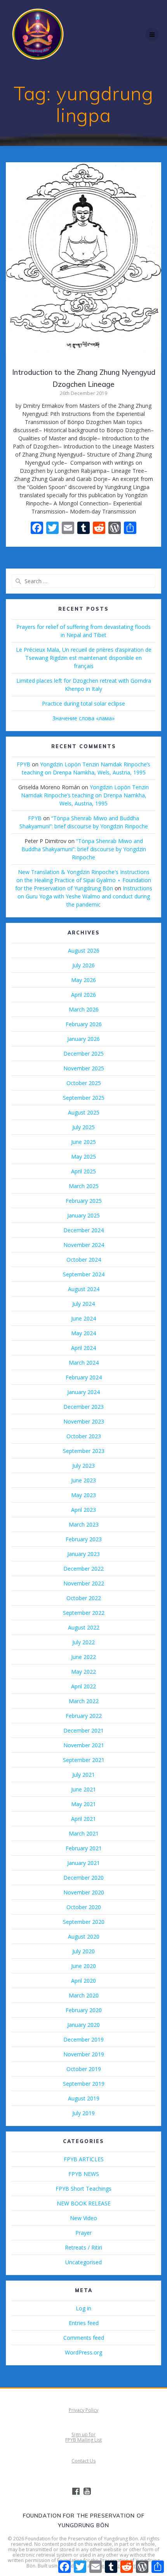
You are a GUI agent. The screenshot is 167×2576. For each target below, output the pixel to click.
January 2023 (83, 1554)
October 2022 (84, 1598)
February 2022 (84, 1716)
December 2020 (83, 1878)
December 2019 (83, 2039)
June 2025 (83, 1142)
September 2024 (84, 1274)
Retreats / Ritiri (83, 2247)
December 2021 (83, 1730)
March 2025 (84, 1186)
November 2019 (84, 2054)
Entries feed (84, 2323)
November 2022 (84, 1583)
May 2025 (83, 1157)
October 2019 (84, 2069)
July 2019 (83, 2113)
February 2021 (84, 1848)
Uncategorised (83, 2262)
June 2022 (83, 1657)
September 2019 (84, 2084)
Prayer (83, 2233)
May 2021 (83, 1804)
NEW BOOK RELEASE (84, 2203)
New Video (83, 2218)
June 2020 (83, 1966)
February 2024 (84, 1377)
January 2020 (83, 2025)
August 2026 (84, 951)
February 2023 (84, 1539)
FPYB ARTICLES (84, 2159)
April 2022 (83, 1686)
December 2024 (83, 1230)
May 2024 (83, 1333)
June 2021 (83, 1789)
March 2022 (84, 1701)
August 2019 (84, 2098)
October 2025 (84, 1083)
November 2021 (84, 1745)
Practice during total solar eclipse (83, 703)
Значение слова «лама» (83, 718)
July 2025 (83, 1127)
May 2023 (83, 1495)
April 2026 (83, 995)
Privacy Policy (83, 2410)
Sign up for (83, 2434)
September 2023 (84, 1451)
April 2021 (83, 1819)
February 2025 (84, 1201)
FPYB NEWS (84, 2174)
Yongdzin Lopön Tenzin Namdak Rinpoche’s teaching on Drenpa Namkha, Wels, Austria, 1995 (85, 795)
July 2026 (83, 965)
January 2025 (83, 1215)
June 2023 (83, 1480)
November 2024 (84, 1245)
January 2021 (83, 1863)
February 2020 (84, 2010)
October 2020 (84, 1907)
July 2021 (83, 1775)
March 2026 (84, 1009)
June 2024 (83, 1318)
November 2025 (84, 1068)
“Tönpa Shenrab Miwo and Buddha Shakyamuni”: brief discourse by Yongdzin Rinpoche (84, 849)
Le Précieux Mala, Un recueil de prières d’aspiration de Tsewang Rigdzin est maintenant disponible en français (84, 658)
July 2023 (83, 1466)
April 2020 (83, 1981)
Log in (83, 2308)
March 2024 (84, 1363)
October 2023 (84, 1436)
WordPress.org (83, 2352)
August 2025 (84, 1112)
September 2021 (84, 1760)
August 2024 (84, 1289)
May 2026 (83, 980)
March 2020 (84, 1995)
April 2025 (83, 1171)
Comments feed (84, 2338)
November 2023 (84, 1421)
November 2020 (84, 1892)
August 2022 (84, 1627)
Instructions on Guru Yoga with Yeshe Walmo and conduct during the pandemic (85, 896)
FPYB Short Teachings (83, 2189)
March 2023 (84, 1524)
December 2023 (83, 1407)
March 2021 (84, 1833)
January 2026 (83, 1039)
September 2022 (84, 1613)
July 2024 (83, 1304)
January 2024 (83, 1392)
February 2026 (84, 1024)
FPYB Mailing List (83, 2440)
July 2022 (83, 1642)
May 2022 (83, 1672)
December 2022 (83, 1569)
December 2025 (83, 1054)
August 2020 (84, 1936)
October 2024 (84, 1260)
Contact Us (83, 2461)
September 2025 (84, 1098)
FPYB (23, 764)
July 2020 (83, 1951)
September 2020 (84, 1922)
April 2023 (83, 1510)
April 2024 (83, 1348)
